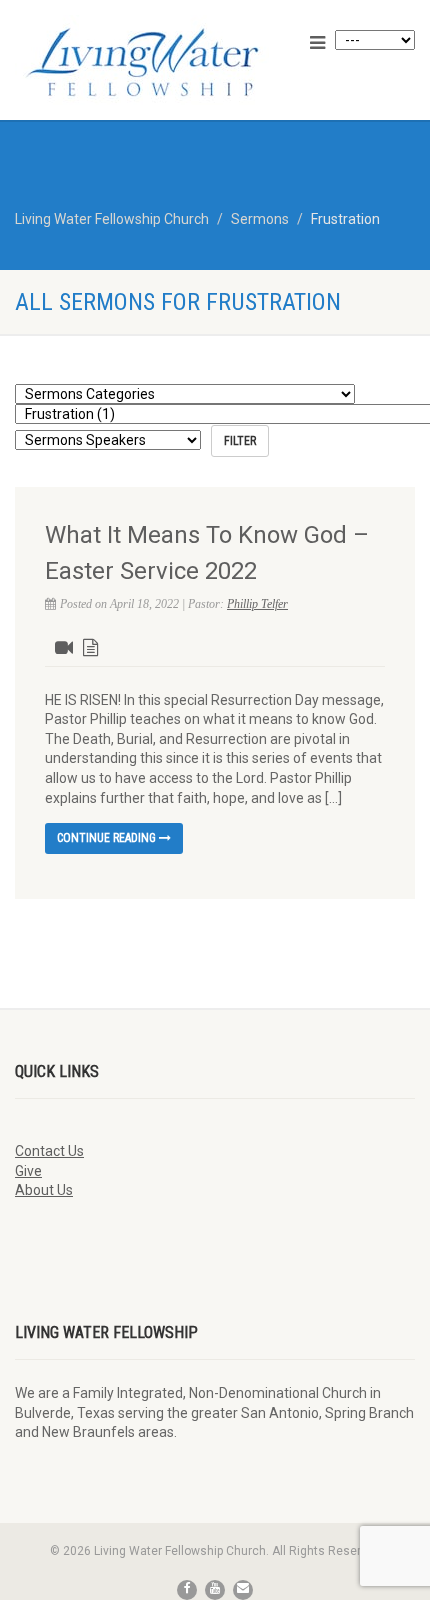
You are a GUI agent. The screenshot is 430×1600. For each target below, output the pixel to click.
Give (28, 1171)
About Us (44, 1190)
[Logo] (143, 62)
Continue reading (108, 838)
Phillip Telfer (257, 604)
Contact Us (49, 1151)
